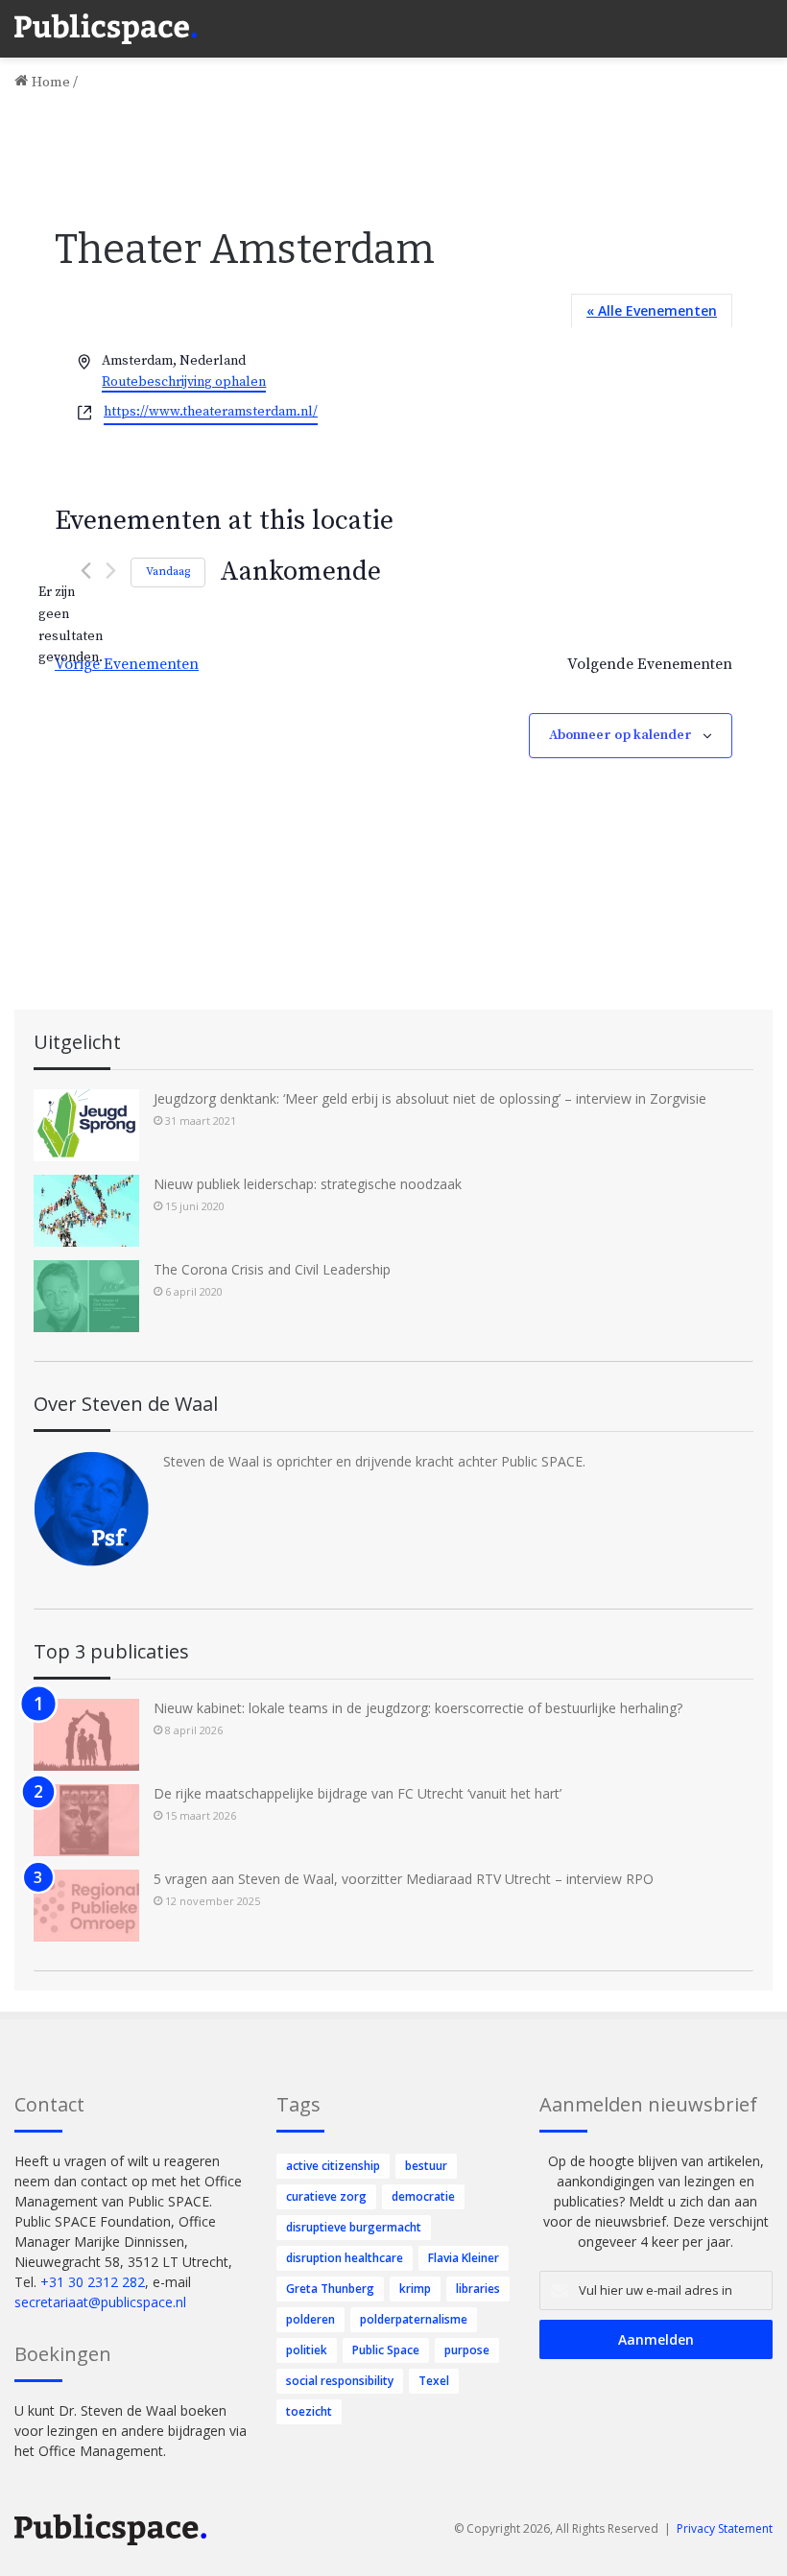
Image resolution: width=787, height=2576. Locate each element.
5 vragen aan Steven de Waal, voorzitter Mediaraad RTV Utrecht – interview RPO (404, 1879)
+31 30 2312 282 (93, 2282)
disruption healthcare (345, 2258)
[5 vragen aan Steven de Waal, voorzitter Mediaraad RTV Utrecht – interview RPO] (86, 1906)
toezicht (309, 2411)
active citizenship (333, 2166)
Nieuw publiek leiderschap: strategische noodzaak (308, 1184)
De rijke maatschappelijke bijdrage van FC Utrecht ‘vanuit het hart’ (358, 1793)
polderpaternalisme (414, 2319)
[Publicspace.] (106, 29)
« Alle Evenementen (652, 310)
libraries (478, 2289)
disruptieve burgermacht (354, 2227)
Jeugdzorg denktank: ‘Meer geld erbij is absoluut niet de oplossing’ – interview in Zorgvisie (430, 1098)
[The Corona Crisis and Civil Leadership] (86, 1296)
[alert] (70, 625)
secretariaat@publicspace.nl (100, 2302)
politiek (307, 2350)
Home (49, 82)
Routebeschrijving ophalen (184, 382)
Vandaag (168, 572)
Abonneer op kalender (620, 735)
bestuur (426, 2166)
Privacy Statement (725, 2528)
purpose (467, 2350)
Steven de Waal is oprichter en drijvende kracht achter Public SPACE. (374, 1461)
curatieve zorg (326, 2196)
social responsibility (340, 2381)
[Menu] (763, 19)
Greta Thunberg (330, 2289)
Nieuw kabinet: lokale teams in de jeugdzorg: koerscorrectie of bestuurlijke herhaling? (418, 1708)
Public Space (386, 2350)
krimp (415, 2289)
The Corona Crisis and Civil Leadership (272, 1269)
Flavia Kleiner (464, 2258)
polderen (310, 2319)
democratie (423, 2196)
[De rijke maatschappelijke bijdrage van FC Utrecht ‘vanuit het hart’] (86, 1820)
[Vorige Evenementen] (86, 571)
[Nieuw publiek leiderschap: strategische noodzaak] (86, 1211)
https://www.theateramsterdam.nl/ (211, 412)
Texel (434, 2381)
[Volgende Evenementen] (111, 571)
